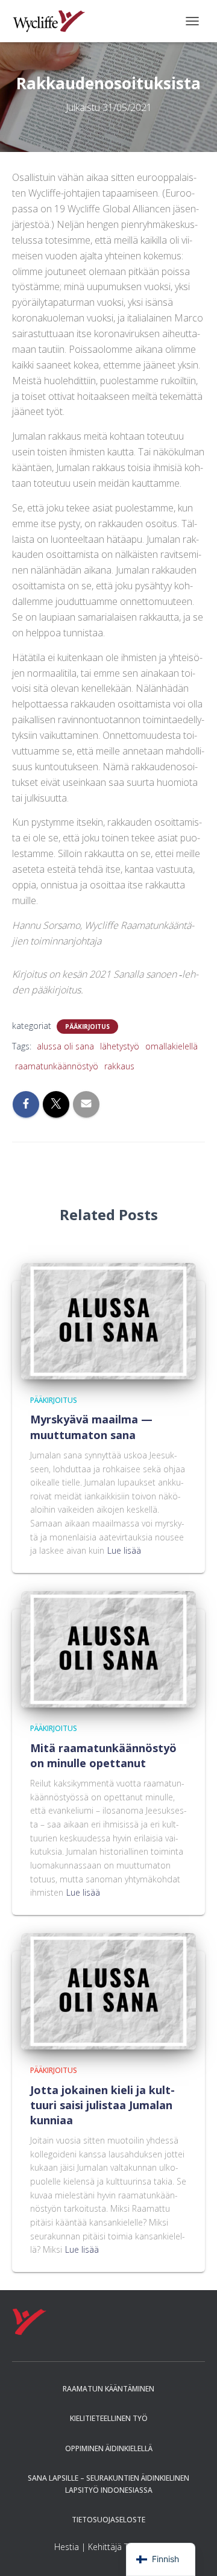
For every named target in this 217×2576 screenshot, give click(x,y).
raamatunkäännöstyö (57, 1066)
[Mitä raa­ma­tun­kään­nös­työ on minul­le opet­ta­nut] (108, 1648)
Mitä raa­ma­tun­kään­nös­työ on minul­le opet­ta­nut (103, 1755)
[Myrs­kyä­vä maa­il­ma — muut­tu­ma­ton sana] (108, 1320)
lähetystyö (120, 1046)
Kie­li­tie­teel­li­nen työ (109, 2418)
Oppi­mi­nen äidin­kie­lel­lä (109, 2448)
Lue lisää (124, 1550)
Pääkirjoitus (87, 1027)
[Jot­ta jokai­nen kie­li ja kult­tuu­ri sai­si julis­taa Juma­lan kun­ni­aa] (108, 1990)
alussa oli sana (65, 1046)
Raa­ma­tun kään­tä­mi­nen (108, 2389)
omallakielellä (171, 1046)
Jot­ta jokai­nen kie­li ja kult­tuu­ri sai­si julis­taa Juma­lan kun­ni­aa (102, 2105)
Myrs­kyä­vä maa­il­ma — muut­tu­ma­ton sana (91, 1427)
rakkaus (119, 1066)
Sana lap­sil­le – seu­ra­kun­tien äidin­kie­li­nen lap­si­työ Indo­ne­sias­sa (108, 2484)
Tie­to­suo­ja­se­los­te (108, 2520)
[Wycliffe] (53, 21)
